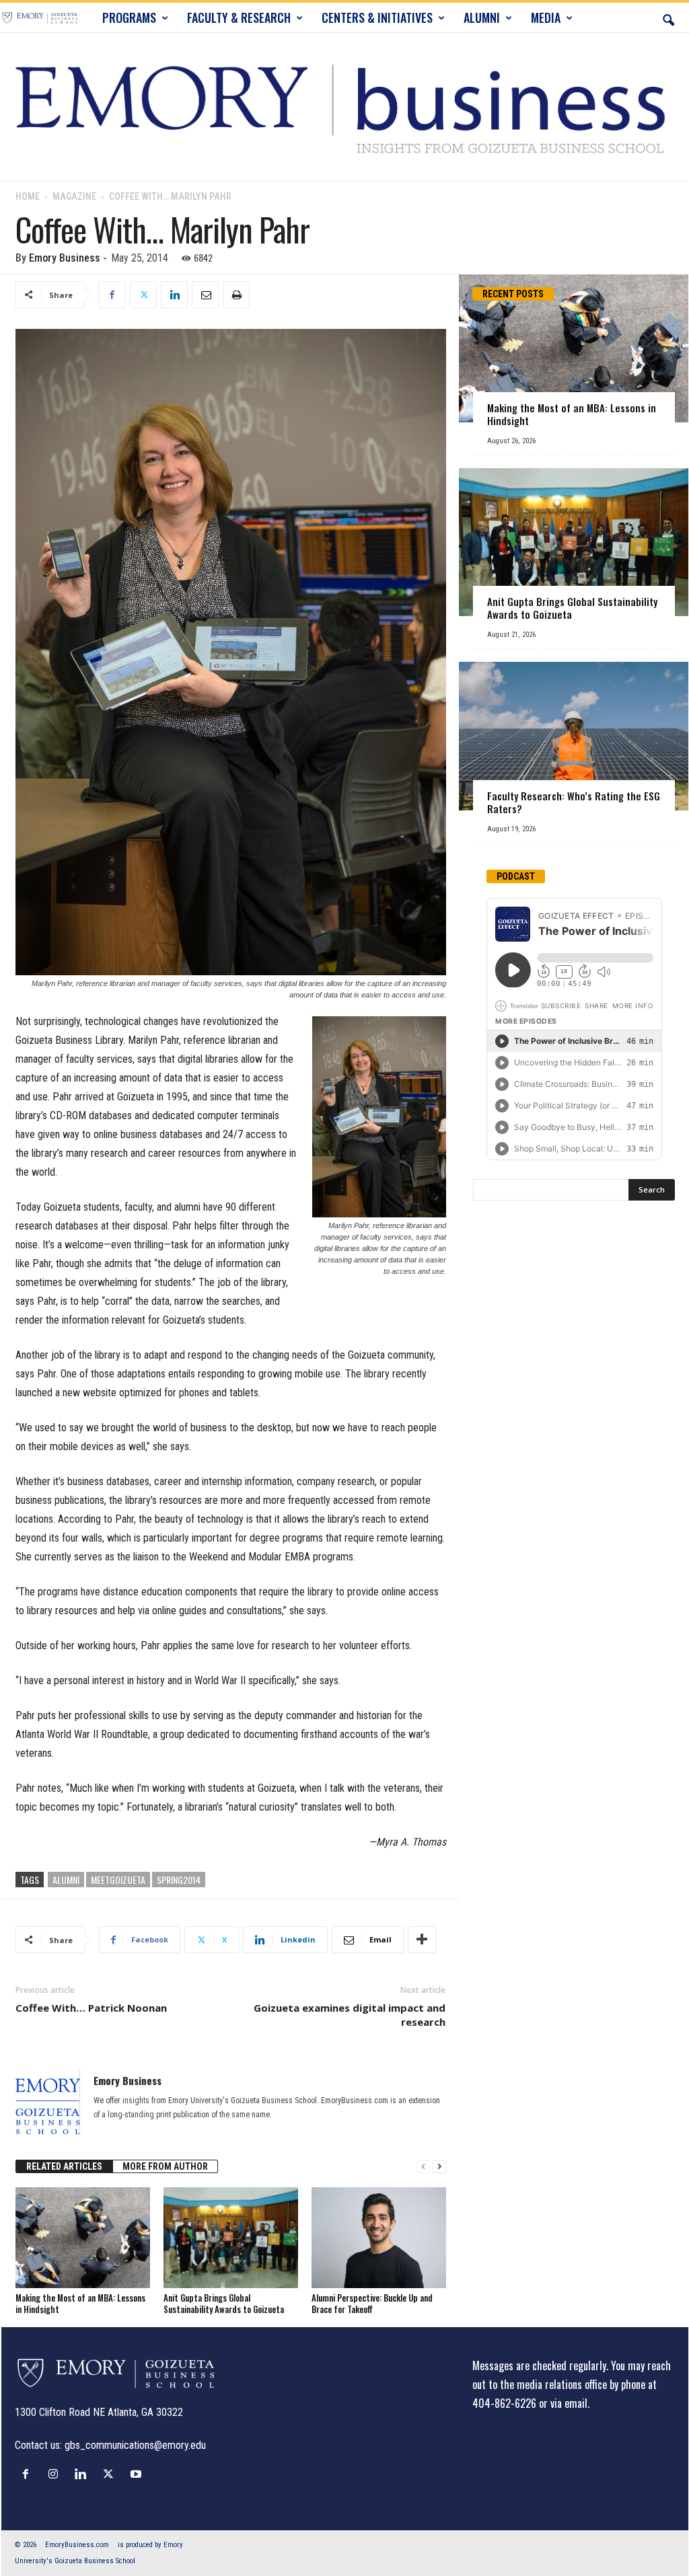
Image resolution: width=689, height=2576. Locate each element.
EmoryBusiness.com (77, 2545)
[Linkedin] (174, 295)
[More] (422, 1940)
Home (28, 196)
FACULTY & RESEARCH (239, 17)
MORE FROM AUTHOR (165, 2166)
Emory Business (65, 258)
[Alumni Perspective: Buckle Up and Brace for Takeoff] (379, 2238)
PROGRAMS (129, 17)
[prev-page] (423, 2167)
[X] (143, 295)
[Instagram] (56, 2474)
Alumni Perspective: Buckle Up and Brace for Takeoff (372, 2303)
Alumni (66, 1880)
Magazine (74, 196)
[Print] (236, 295)
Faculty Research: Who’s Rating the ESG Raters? (574, 802)
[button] (668, 17)
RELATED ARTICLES (64, 2166)
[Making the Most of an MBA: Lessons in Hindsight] (83, 2238)
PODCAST (516, 876)
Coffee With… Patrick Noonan (91, 2008)
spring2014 (179, 1880)
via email (569, 2403)
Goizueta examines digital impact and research (350, 2015)
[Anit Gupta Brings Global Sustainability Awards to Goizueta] (231, 2238)
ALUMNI (482, 17)
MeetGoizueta (118, 1880)
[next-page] (439, 2167)
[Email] (205, 295)
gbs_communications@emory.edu (135, 2445)
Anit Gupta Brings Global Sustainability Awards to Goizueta (224, 2303)
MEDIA (546, 17)
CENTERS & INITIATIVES (377, 17)
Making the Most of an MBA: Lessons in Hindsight (80, 2303)
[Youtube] (138, 2474)
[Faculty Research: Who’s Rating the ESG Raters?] (574, 736)
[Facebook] (112, 295)
